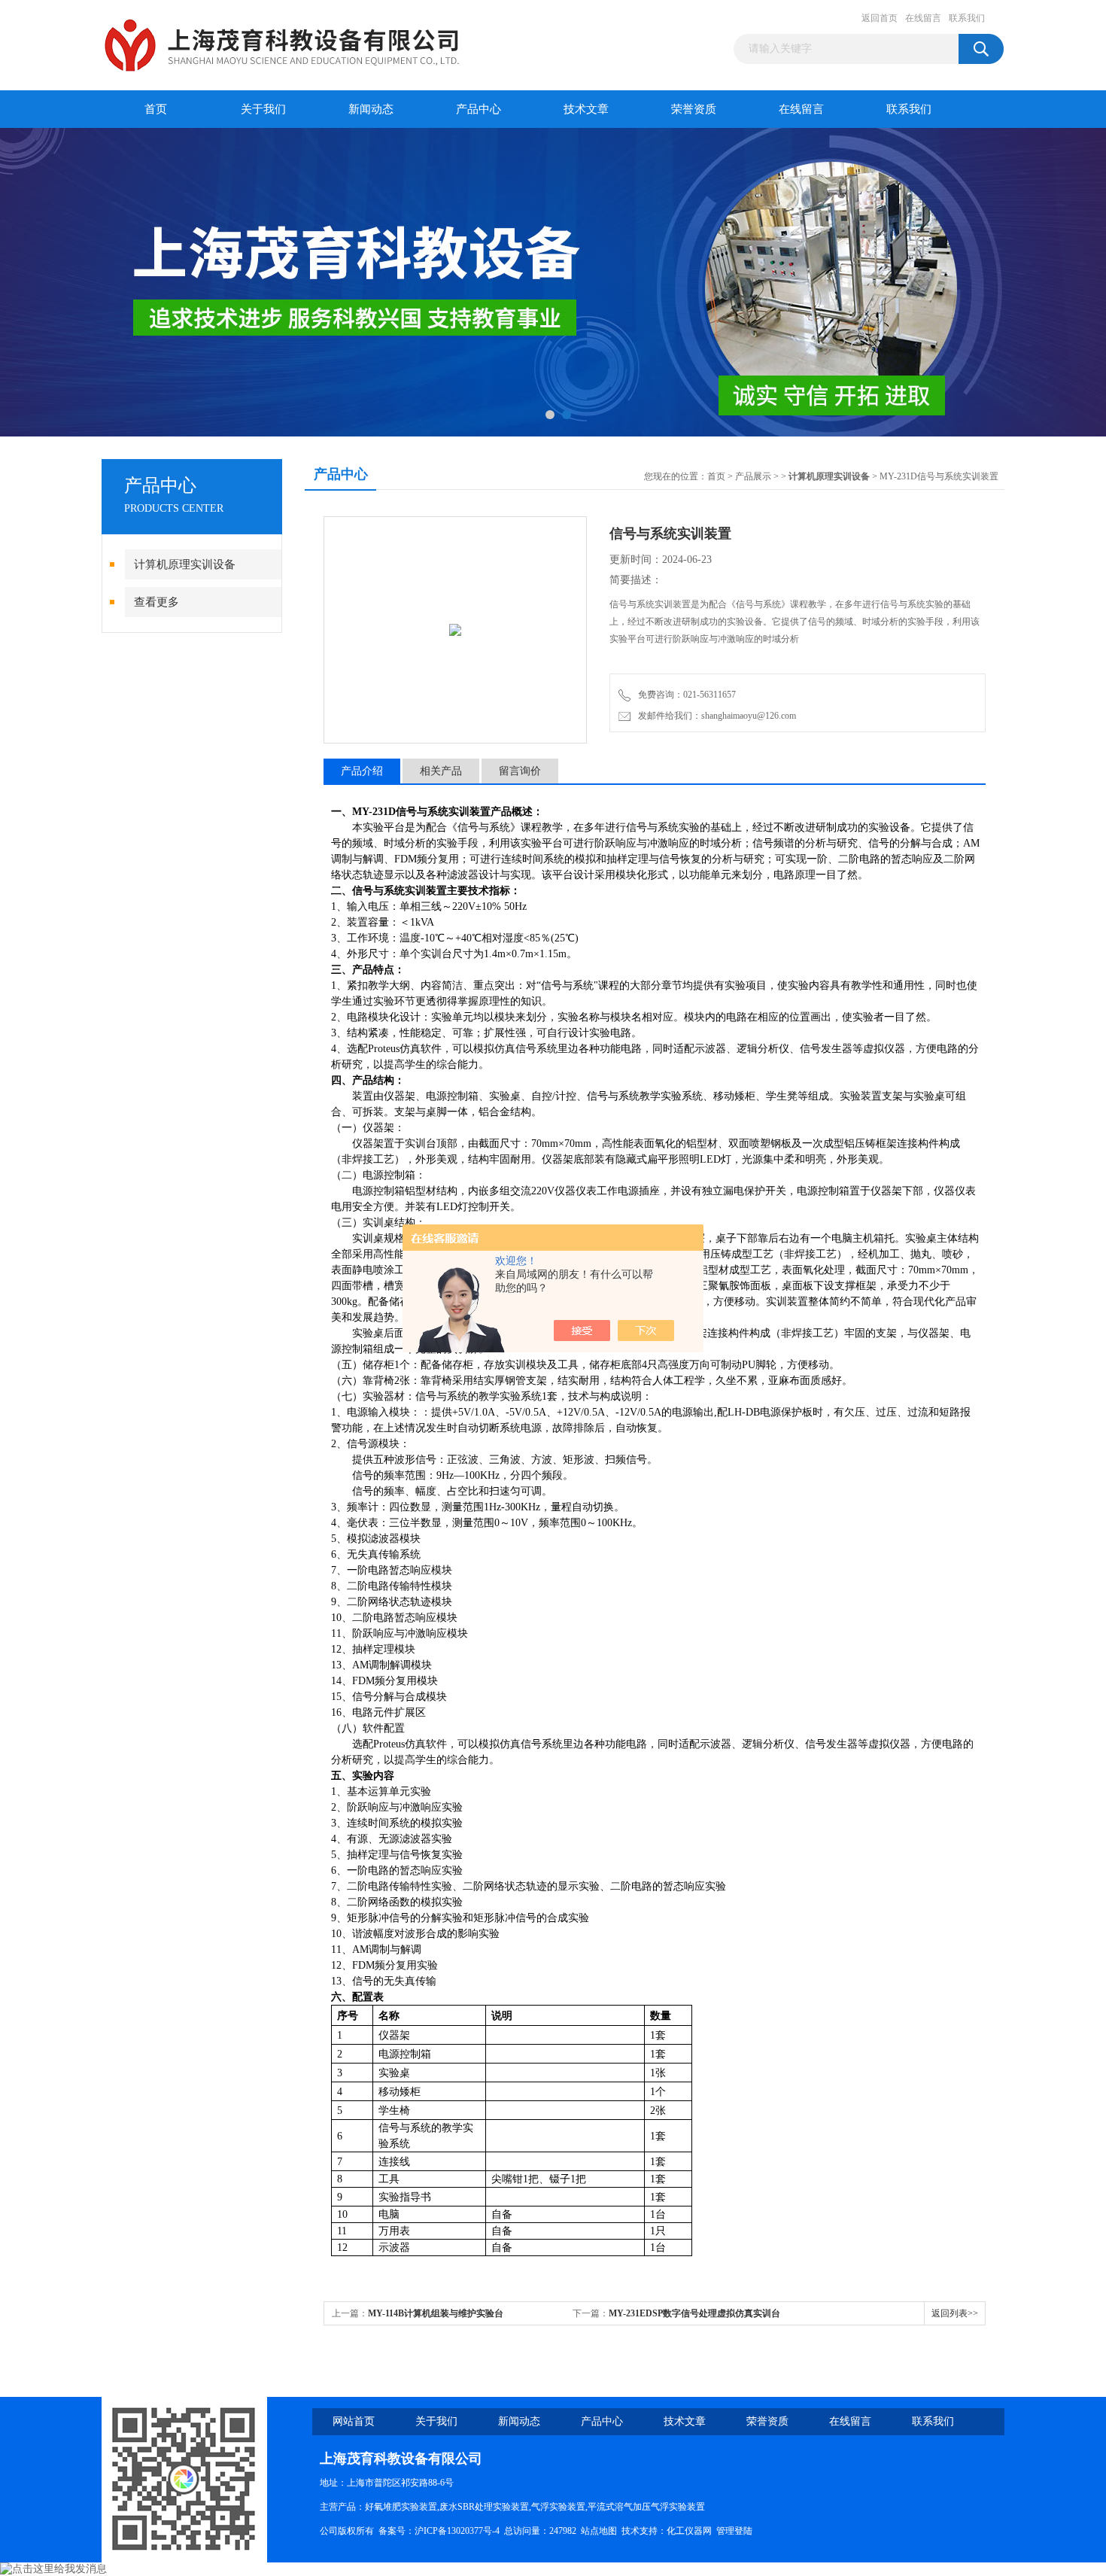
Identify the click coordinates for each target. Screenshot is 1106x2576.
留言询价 (520, 771)
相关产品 (441, 771)
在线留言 (923, 18)
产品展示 (753, 476)
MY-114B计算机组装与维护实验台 (436, 2313)
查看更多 (156, 602)
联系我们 (967, 18)
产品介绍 (362, 771)
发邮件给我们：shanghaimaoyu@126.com (715, 716)
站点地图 (599, 2531)
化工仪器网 (689, 2531)
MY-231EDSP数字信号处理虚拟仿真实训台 (694, 2313)
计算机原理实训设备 (185, 564)
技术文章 (586, 109)
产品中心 (479, 109)
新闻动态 (371, 109)
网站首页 (354, 2421)
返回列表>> (955, 2313)
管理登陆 (734, 2531)
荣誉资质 (694, 109)
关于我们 (263, 109)
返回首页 (880, 18)
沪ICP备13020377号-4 (457, 2531)
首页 (156, 109)
